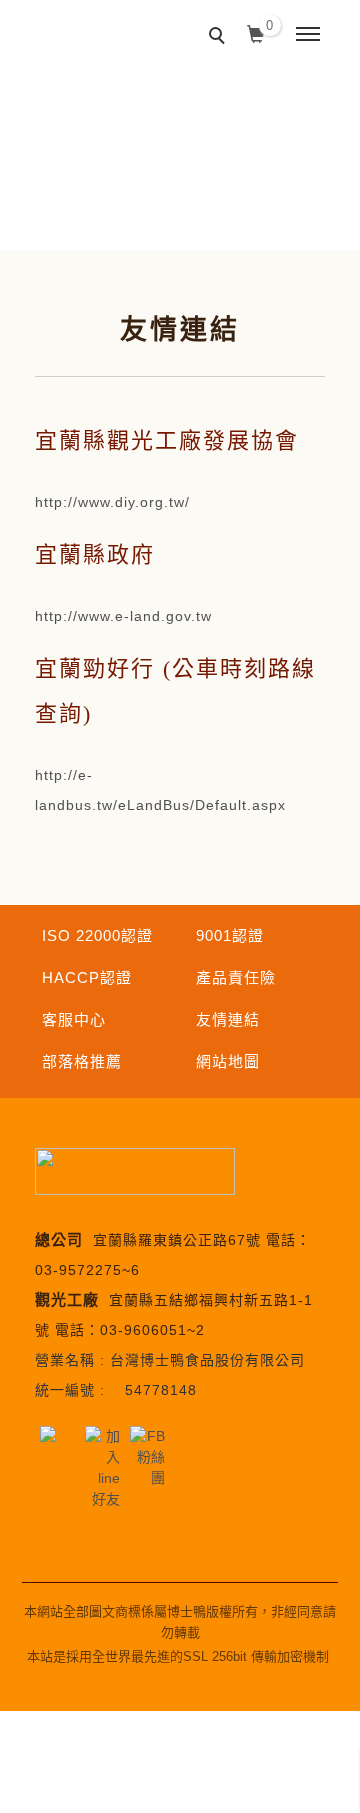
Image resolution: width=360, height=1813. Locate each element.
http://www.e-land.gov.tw (123, 616)
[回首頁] (77, 19)
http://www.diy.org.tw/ (112, 502)
